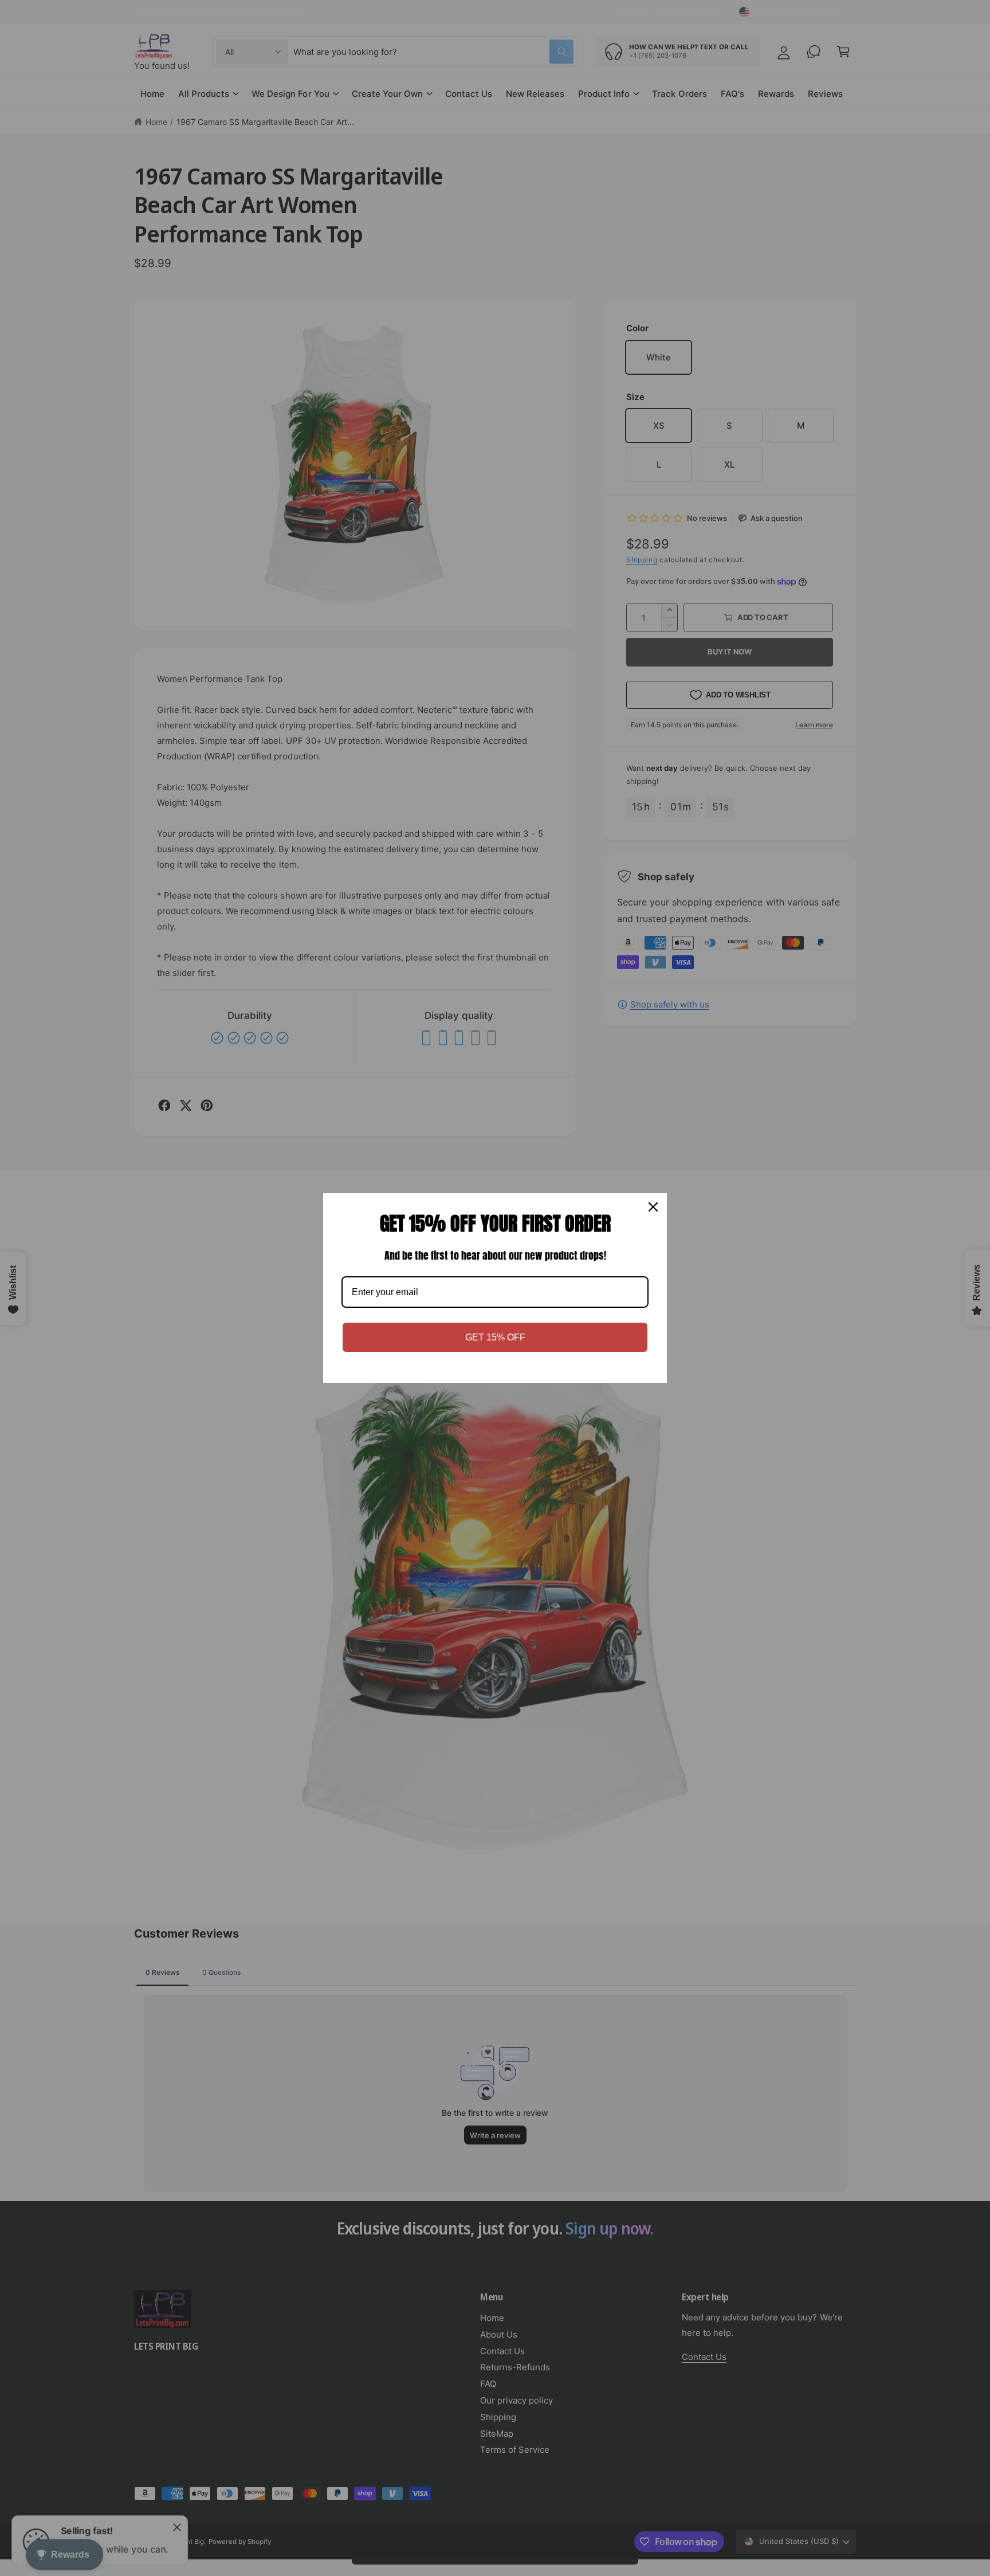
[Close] (653, 1207)
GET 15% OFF (495, 1337)
